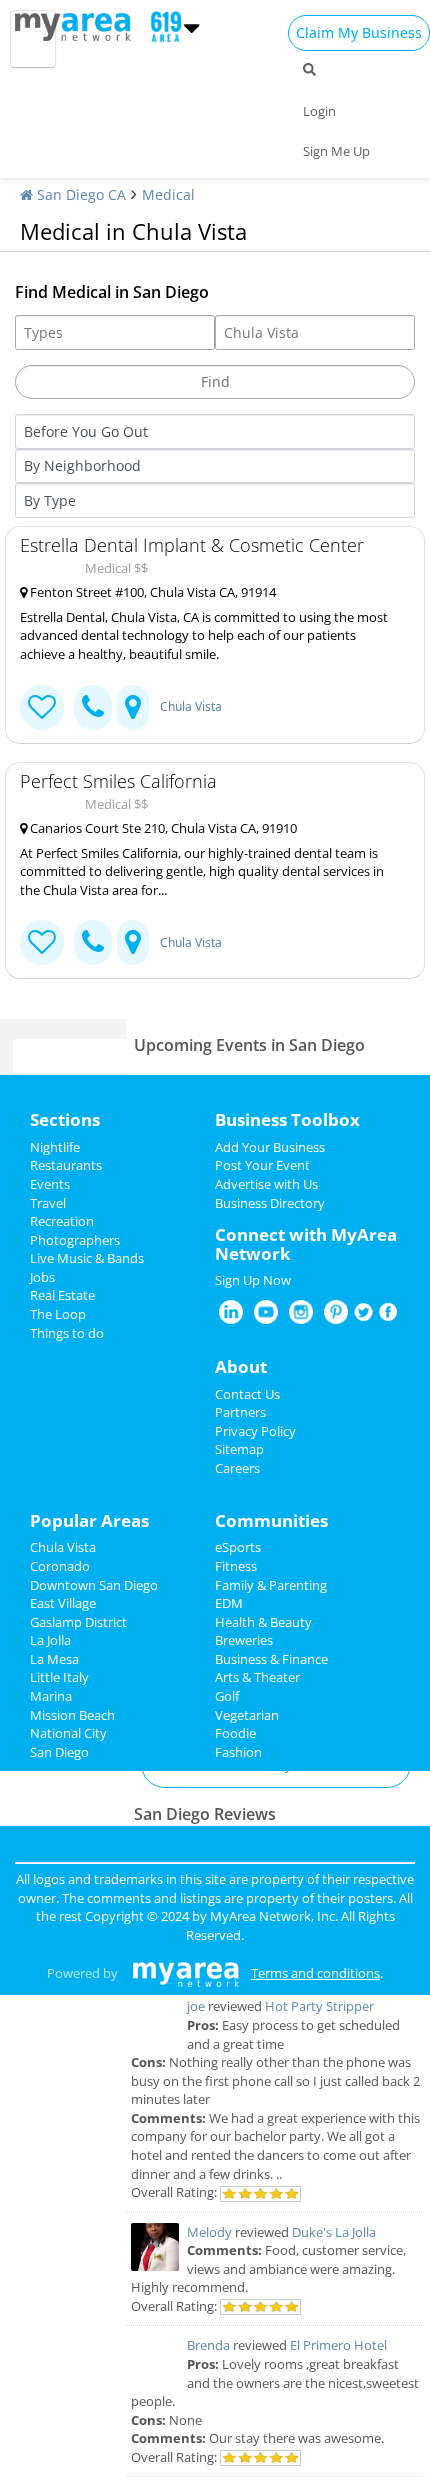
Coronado (60, 1566)
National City (68, 1733)
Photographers (75, 1240)
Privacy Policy (255, 1431)
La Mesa (54, 1659)
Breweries (244, 1640)
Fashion (238, 1752)
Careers (237, 1468)
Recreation (62, 1221)
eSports (238, 1547)
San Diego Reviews (205, 1814)
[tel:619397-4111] (93, 707)
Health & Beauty (263, 1622)
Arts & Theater (257, 1677)
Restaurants (66, 1165)
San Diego (59, 1752)
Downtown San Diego (94, 1585)
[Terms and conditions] (185, 1973)
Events (50, 1184)
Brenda (208, 2345)
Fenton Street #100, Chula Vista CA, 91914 (151, 592)
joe (196, 2006)
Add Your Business (270, 1147)
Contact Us (247, 1394)
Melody (209, 2232)
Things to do (67, 1333)
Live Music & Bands (87, 1258)
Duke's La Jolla (334, 2232)
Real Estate (62, 1295)
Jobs (42, 1277)
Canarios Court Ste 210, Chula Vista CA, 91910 (162, 828)
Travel (48, 1203)
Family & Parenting (271, 1585)
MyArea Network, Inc (272, 1916)
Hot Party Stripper (319, 2006)
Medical (168, 194)
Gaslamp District (78, 1622)
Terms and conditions (315, 1973)
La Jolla (50, 1640)
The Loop (58, 1314)
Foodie (235, 1733)
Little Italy (59, 1677)
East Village (63, 1603)
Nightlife (55, 1147)
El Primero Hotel (338, 2345)
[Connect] (42, 707)
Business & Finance (271, 1659)
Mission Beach (72, 1715)
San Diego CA (79, 194)
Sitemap (239, 1449)
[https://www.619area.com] (77, 25)
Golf (227, 1696)
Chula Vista (191, 706)
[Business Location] (133, 707)
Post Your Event (262, 1165)
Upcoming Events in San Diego (249, 1045)
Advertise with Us (266, 1184)
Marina (51, 1696)
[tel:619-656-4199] (93, 942)
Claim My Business (359, 32)
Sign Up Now (253, 1280)
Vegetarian (247, 1715)
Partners (240, 1412)
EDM (229, 1603)
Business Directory (270, 1203)
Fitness (236, 1566)
